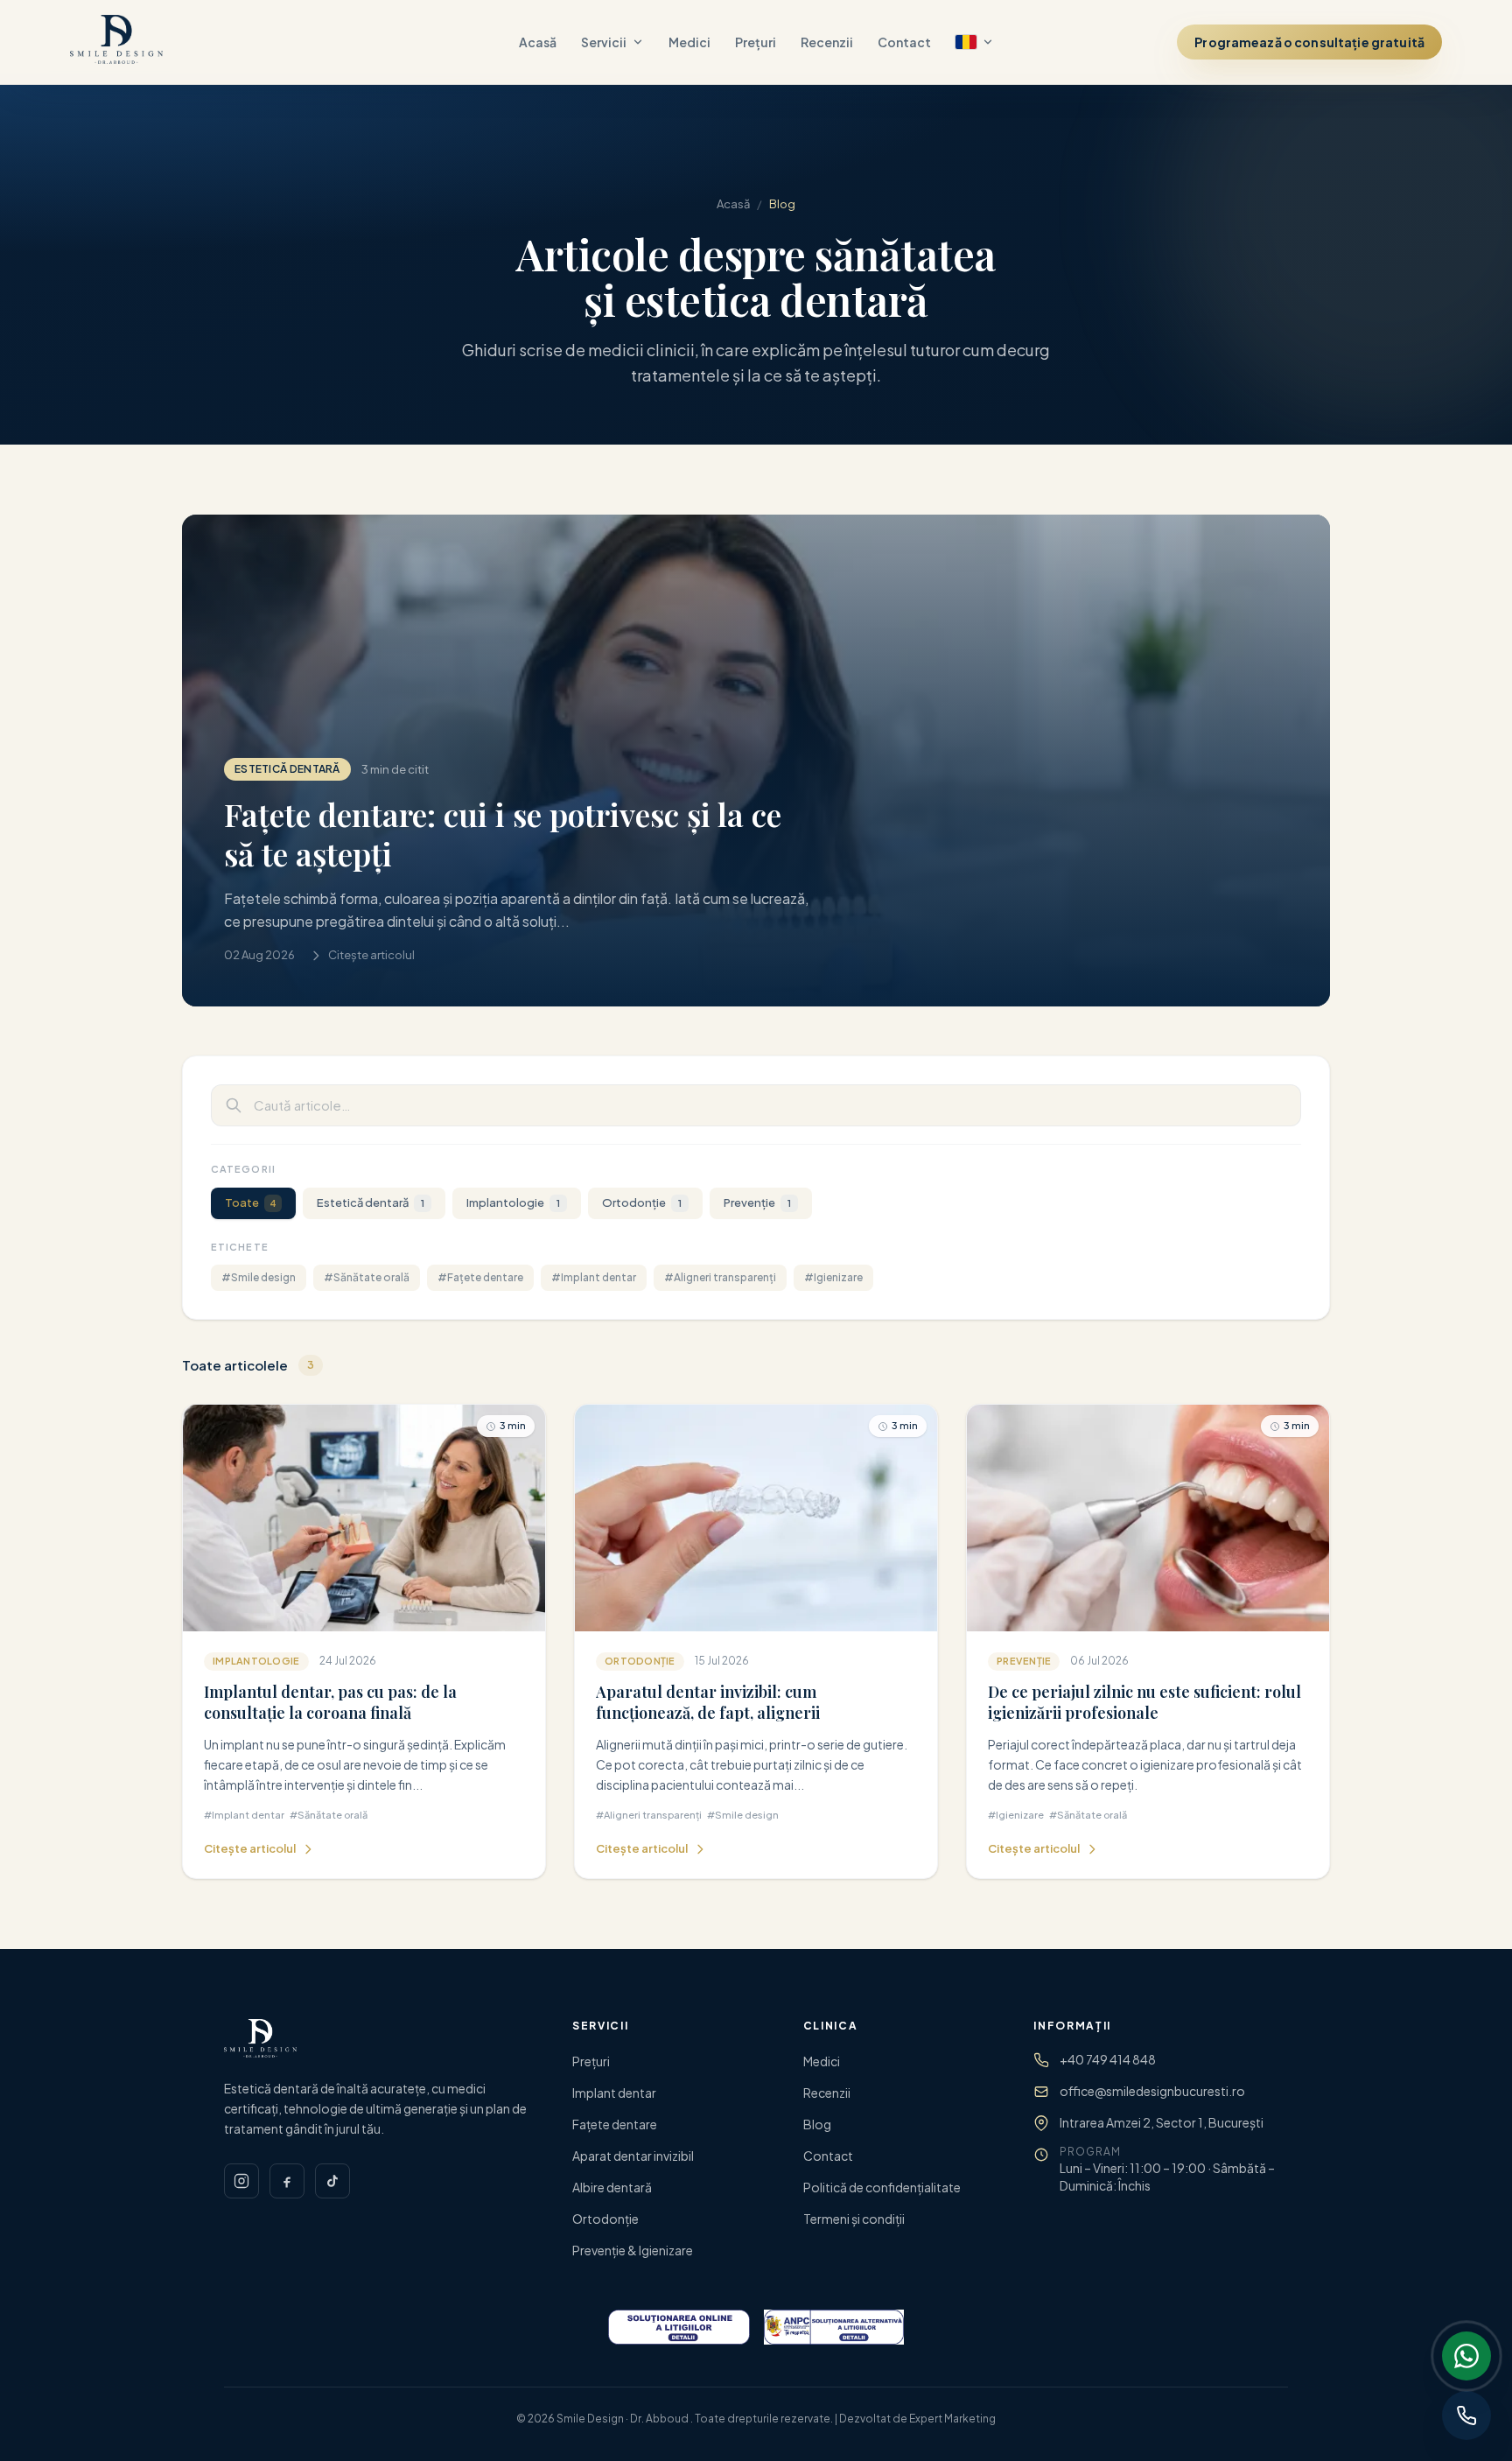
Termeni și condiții (854, 2219)
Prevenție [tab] (757, 1202)
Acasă (538, 42)
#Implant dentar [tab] (594, 1277)
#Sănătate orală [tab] (367, 1277)
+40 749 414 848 (1108, 2059)
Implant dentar (614, 2093)
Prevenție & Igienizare (633, 2250)
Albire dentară (612, 2187)
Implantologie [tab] (513, 1202)
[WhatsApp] (1466, 2356)
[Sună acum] (1466, 2415)
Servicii (604, 42)
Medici (689, 42)
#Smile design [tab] (259, 1277)
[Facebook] (287, 2181)
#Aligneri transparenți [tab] (720, 1277)
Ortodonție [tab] (642, 1202)
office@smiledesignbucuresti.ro (1152, 2091)
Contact (904, 42)
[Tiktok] (332, 2181)
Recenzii (827, 42)
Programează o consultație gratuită (1309, 42)
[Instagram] (241, 2181)
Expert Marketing (952, 2419)
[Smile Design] (116, 42)
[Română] (975, 42)
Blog (817, 2124)
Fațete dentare (615, 2124)
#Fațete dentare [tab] (480, 1277)
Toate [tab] (251, 1202)
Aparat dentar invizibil (633, 2156)
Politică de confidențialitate (882, 2187)
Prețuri (756, 42)
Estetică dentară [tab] (371, 1202)
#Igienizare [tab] (833, 1277)
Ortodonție (605, 2219)
